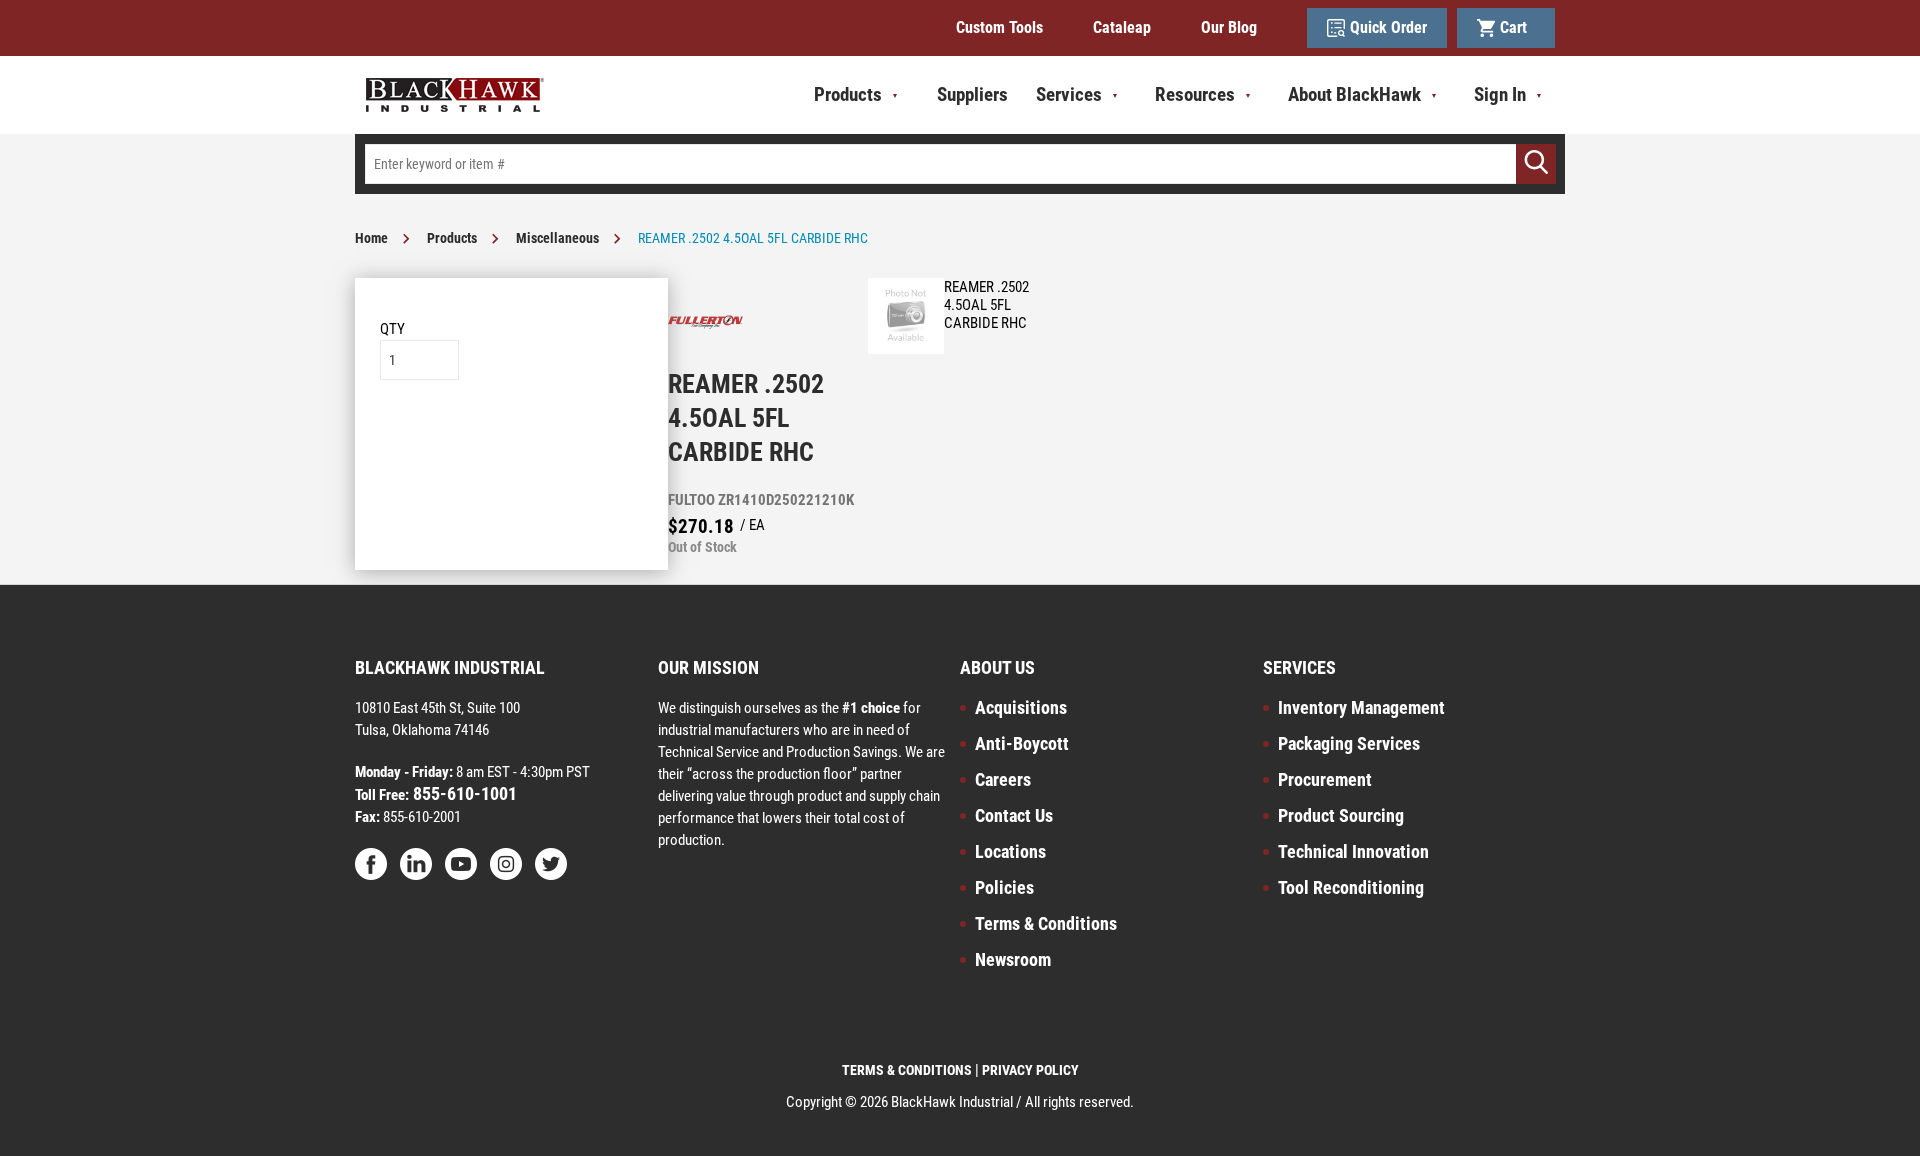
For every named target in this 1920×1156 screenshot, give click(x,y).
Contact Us (1014, 815)
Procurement (1325, 779)
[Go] (1536, 164)
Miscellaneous (557, 238)
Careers (1003, 779)
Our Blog (1229, 27)
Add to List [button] (511, 440)
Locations (1010, 851)
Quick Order (1388, 27)
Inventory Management (1361, 707)
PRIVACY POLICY (1030, 1070)
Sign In (1500, 94)
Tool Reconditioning (1351, 887)
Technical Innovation (1353, 851)
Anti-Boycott (1022, 743)
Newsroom (1013, 959)
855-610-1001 (463, 793)
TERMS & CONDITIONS (907, 1070)
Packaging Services (1349, 743)
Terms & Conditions (1046, 923)
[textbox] (960, 164)
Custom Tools (999, 27)
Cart (1517, 27)
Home (371, 238)
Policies (1004, 887)
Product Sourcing (1341, 815)
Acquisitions (1021, 707)
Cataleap (1122, 27)
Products (452, 238)
